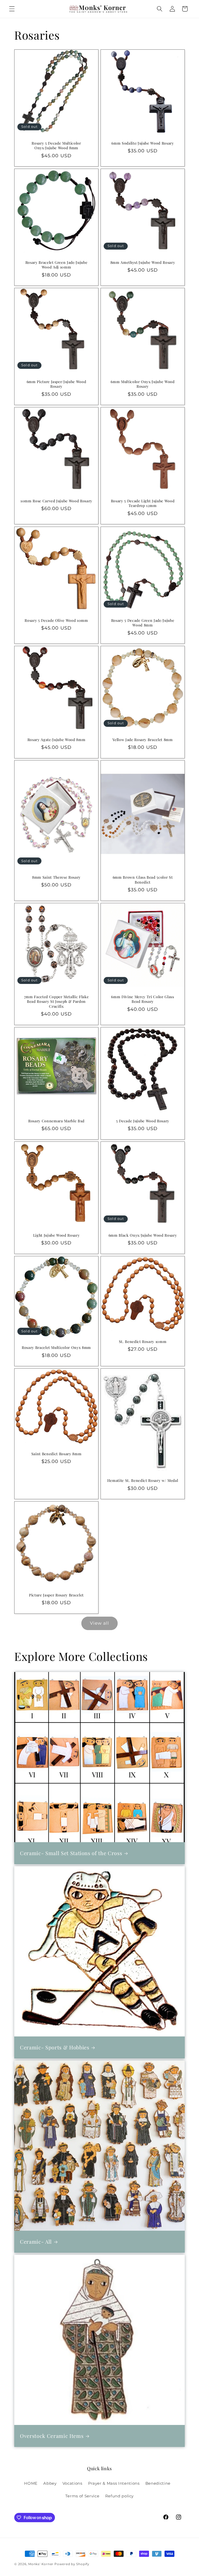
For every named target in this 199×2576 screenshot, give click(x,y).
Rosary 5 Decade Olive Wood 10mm (56, 620)
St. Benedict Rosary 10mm (143, 1342)
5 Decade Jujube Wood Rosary (143, 1121)
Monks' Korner (41, 2564)
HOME (31, 2483)
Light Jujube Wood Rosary (56, 1235)
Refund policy (120, 2496)
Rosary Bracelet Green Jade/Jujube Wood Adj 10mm (56, 265)
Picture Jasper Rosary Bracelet (56, 1595)
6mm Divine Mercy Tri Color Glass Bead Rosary (143, 999)
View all (100, 1623)
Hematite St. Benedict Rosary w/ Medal (143, 1481)
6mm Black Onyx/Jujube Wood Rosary (143, 1235)
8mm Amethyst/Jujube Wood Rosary (143, 263)
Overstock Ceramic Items (52, 2436)
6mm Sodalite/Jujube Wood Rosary (143, 143)
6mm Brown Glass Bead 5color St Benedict (143, 880)
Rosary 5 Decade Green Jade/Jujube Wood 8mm (143, 623)
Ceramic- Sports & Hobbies (55, 2047)
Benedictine (158, 2483)
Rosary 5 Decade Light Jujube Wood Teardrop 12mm (143, 503)
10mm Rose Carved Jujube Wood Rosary (56, 501)
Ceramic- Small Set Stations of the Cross (71, 1853)
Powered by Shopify (72, 2564)
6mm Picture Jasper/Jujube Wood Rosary (56, 384)
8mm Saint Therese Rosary (56, 877)
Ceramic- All (36, 2242)
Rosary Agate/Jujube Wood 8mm (56, 740)
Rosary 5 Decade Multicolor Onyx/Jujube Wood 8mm (56, 145)
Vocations (72, 2483)
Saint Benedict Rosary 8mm (56, 1454)
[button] (12, 9)
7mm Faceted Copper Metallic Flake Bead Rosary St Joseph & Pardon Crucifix (56, 1002)
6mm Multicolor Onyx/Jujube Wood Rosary (143, 384)
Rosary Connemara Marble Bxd (56, 1121)
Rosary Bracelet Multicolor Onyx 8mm (56, 1348)
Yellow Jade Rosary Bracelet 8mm (143, 740)
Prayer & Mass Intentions (114, 2483)
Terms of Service (82, 2496)
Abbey (50, 2483)
